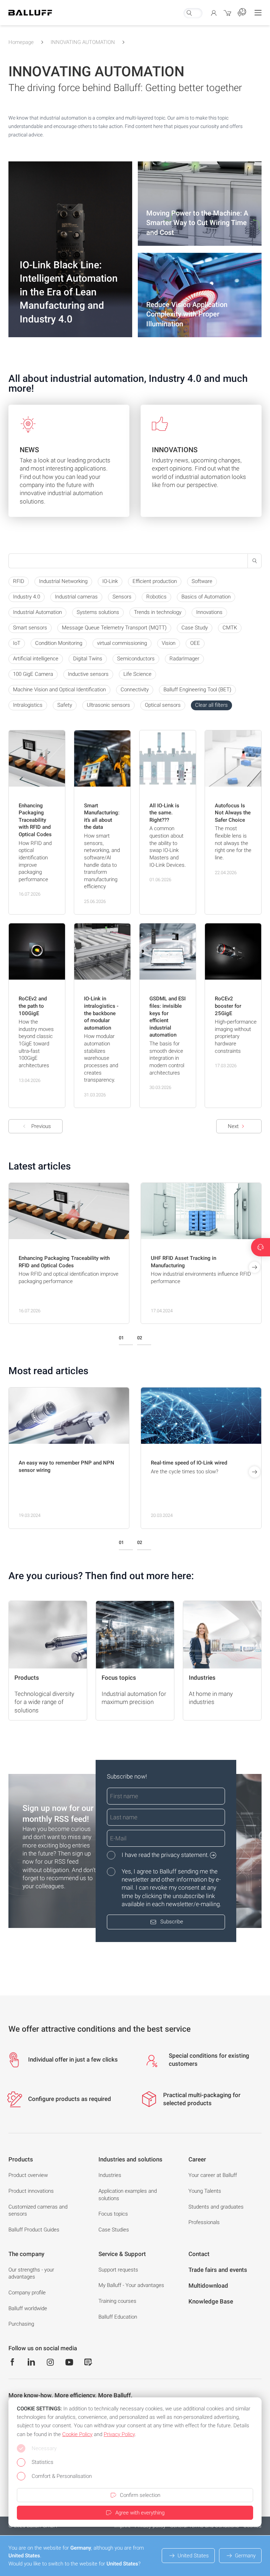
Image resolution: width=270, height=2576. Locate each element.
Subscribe (172, 1922)
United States (193, 2556)
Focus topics (113, 2214)
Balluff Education (118, 2317)
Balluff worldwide (28, 2308)
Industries (110, 2175)
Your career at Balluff (213, 2175)
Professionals (204, 2222)
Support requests (118, 2270)
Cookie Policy (77, 2434)
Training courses (117, 2301)
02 (140, 1338)
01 (121, 1338)
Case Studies (114, 2230)
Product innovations (31, 2191)
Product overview (28, 2175)
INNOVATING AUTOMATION (83, 42)
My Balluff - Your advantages (131, 2285)
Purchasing (21, 2324)
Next (233, 1126)
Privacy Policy (119, 2434)
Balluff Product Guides (34, 2230)
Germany (245, 2556)
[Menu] (258, 13)
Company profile (27, 2293)
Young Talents (205, 2191)
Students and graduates (216, 2207)
